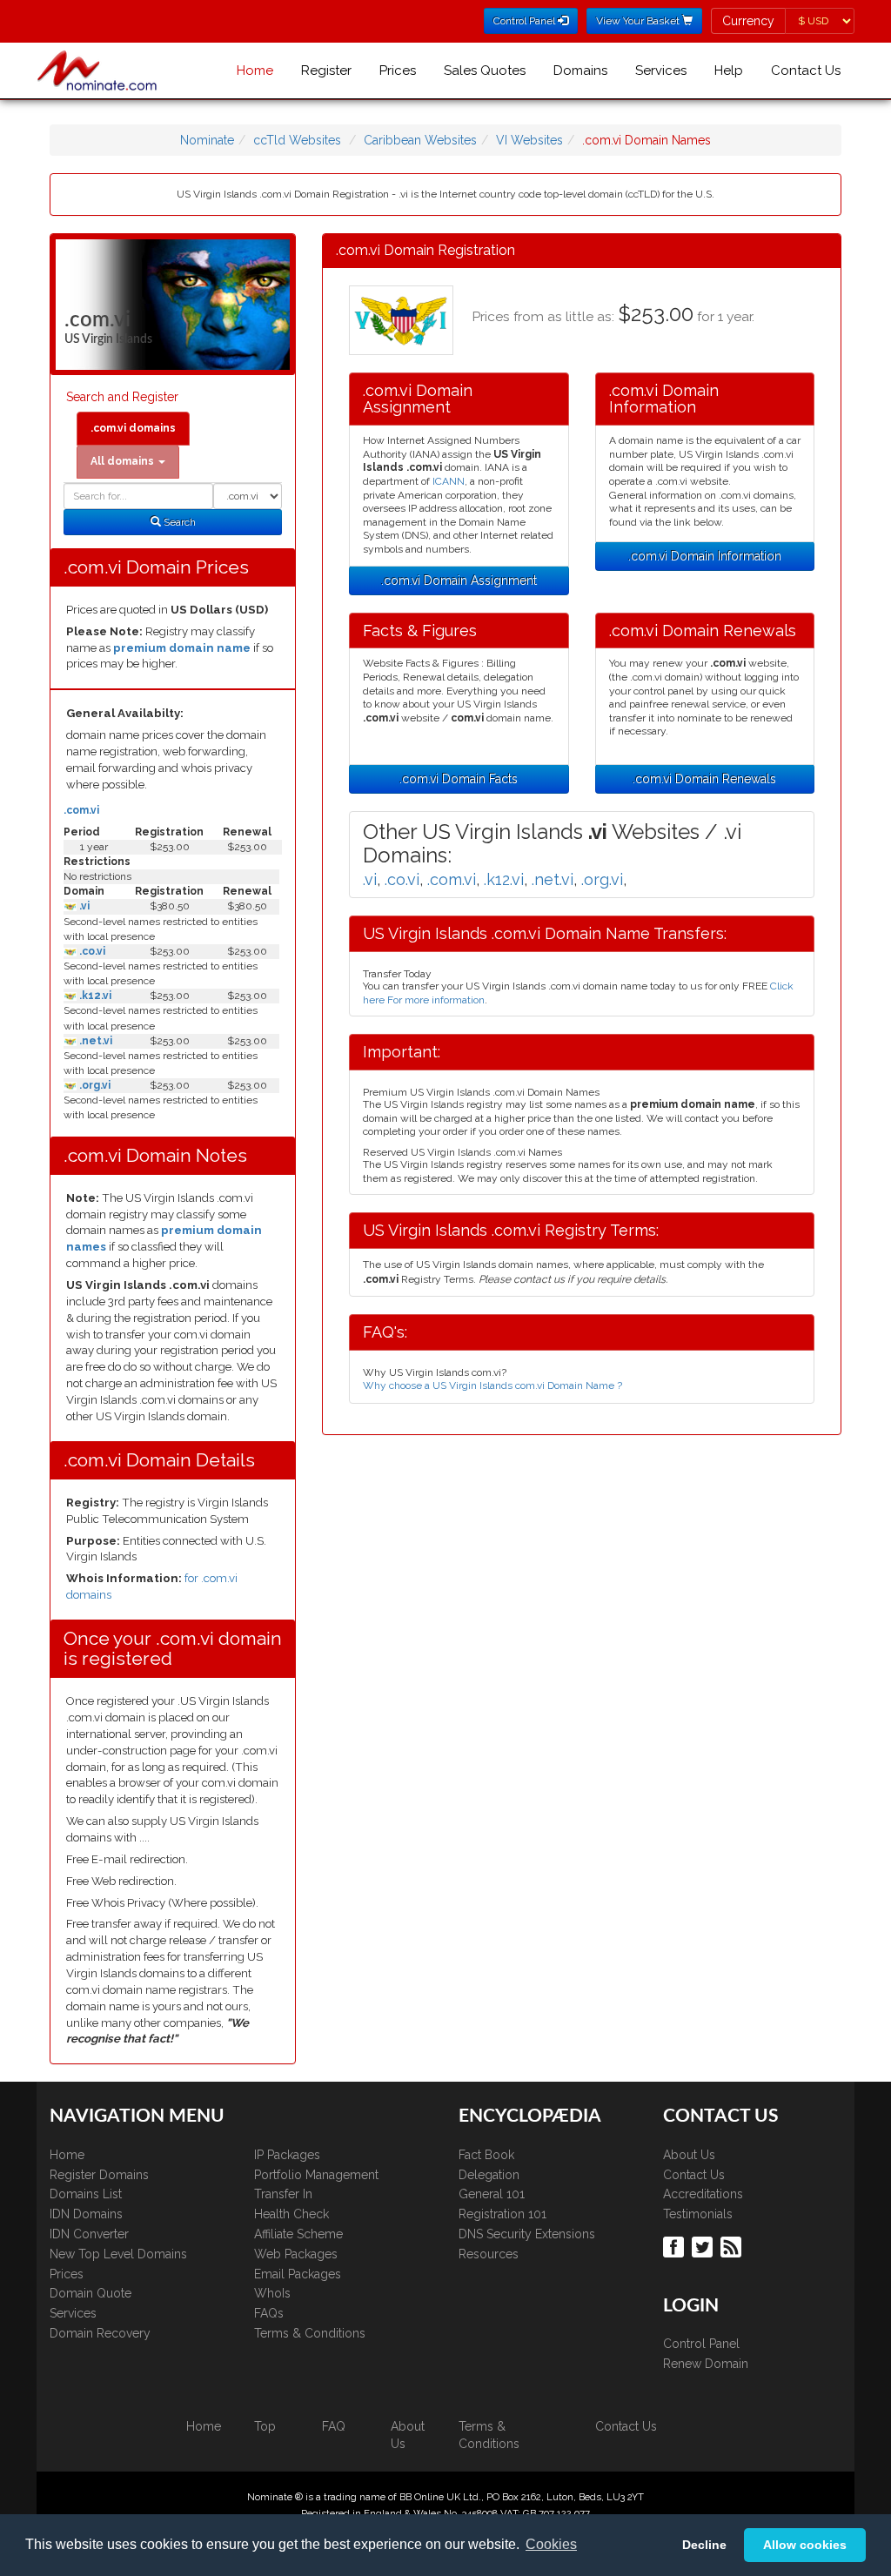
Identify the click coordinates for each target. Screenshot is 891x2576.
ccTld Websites (297, 140)
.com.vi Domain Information (705, 556)
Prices (398, 70)
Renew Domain (706, 2364)
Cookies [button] (551, 2544)
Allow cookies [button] (805, 2545)
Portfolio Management (316, 2175)
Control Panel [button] (526, 21)
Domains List (86, 2194)
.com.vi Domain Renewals (704, 779)
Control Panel (701, 2344)
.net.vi (94, 1041)
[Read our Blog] (733, 2245)
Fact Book (486, 2155)
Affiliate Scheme (298, 2234)
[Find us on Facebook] (676, 2245)
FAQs (269, 2313)
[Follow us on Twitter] (704, 2245)
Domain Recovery (100, 2333)
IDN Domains (86, 2214)
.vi (83, 906)
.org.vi (94, 1085)
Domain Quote (90, 2293)
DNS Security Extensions (527, 2234)
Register (326, 70)
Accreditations (703, 2194)
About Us (689, 2155)
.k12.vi (94, 996)
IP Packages (287, 2155)
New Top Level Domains (118, 2254)
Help (729, 70)
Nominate (207, 140)
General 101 (492, 2194)
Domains (580, 70)
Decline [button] (704, 2545)
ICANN (449, 481)
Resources (489, 2254)
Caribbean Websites (420, 140)
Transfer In (283, 2194)
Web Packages (296, 2254)
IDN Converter (89, 2234)
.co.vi (91, 951)
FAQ (334, 2426)
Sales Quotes (485, 70)
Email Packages (298, 2274)
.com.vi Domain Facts (459, 779)
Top (265, 2426)
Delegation (489, 2175)
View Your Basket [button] (639, 21)
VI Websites (529, 140)
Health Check (291, 2214)
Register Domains (99, 2175)
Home (255, 70)
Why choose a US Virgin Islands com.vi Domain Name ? (492, 1385)
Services (661, 70)
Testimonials (698, 2214)
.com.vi (81, 810)
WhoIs (272, 2293)
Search (178, 522)
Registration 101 (502, 2214)
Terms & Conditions (310, 2333)
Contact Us (806, 70)
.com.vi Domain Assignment (459, 580)
